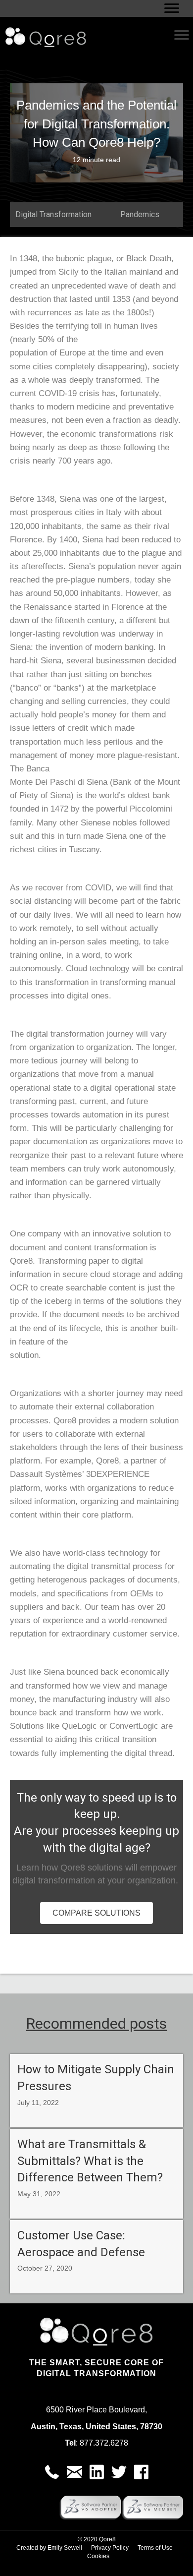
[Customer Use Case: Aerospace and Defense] (96, 2256)
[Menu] (172, 8)
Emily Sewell (65, 2548)
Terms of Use (155, 2548)
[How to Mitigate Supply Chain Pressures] (96, 2090)
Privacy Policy (110, 2548)
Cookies (98, 2556)
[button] (52, 2472)
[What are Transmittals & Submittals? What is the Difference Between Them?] (96, 2174)
